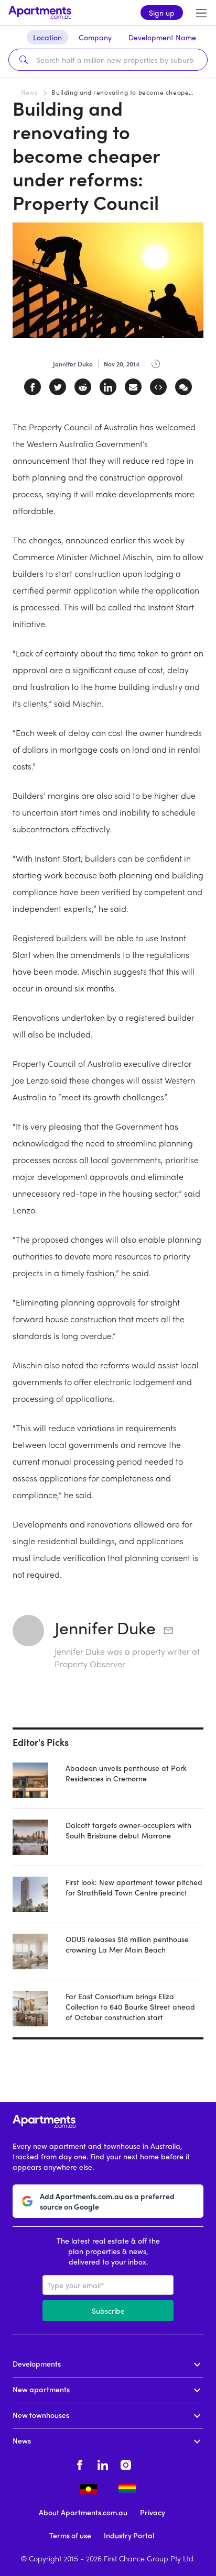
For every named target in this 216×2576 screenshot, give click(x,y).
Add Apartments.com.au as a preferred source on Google (107, 2201)
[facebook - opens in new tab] (80, 2463)
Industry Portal (129, 2535)
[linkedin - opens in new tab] (103, 2463)
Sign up (162, 13)
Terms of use (70, 2535)
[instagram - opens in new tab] (126, 2463)
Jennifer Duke (105, 1627)
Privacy (153, 2512)
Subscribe (108, 2311)
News (29, 92)
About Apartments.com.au (83, 2512)
